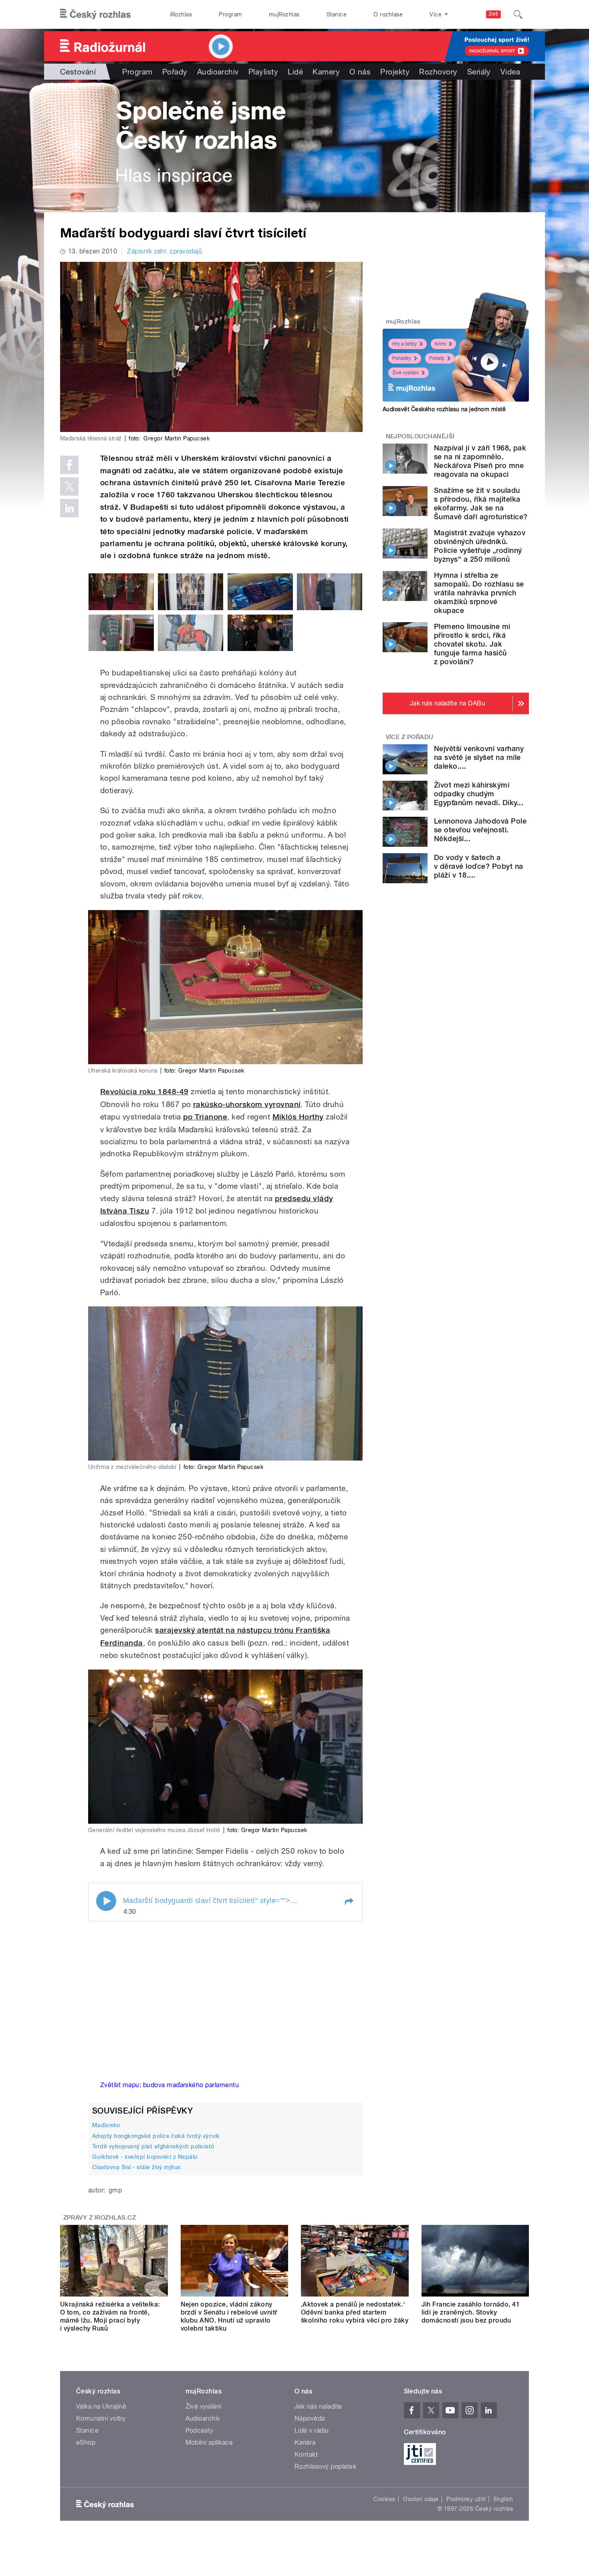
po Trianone (205, 1117)
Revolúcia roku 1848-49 (144, 1092)
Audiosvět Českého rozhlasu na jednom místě (444, 409)
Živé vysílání (405, 373)
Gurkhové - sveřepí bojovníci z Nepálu (145, 2157)
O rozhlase (388, 14)
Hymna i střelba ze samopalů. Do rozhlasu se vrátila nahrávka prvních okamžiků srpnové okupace (479, 593)
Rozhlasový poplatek (325, 2466)
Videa (510, 72)
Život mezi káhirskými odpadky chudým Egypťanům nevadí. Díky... (479, 794)
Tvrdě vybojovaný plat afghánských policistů (153, 2146)
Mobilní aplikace (209, 2442)
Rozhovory (438, 72)
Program (230, 14)
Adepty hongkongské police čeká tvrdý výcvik (156, 2136)
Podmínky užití (466, 2499)
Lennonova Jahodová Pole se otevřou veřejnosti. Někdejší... (480, 830)
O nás (360, 72)
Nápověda (310, 2418)
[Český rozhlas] (95, 14)
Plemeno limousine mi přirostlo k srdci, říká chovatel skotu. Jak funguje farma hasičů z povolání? (472, 644)
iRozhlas (181, 14)
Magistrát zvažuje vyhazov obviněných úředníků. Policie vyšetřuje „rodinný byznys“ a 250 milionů (480, 546)
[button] (349, 1902)
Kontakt (306, 2454)
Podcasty (200, 2430)
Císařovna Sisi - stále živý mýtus (136, 2167)
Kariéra (305, 2442)
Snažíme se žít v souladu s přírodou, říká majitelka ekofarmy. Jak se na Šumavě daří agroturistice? (481, 503)
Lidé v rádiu (312, 2430)
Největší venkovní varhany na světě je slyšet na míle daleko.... (479, 757)
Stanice (337, 14)
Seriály (479, 72)
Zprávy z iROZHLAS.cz (100, 2218)
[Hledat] (518, 14)
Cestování (78, 72)
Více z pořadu (410, 737)
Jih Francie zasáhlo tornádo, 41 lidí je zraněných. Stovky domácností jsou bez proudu (471, 2312)
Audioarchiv (218, 72)
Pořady (175, 72)
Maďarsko (106, 2125)
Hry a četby (404, 344)
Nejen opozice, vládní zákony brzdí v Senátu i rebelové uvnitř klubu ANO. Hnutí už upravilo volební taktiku (229, 2316)
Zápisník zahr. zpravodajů (164, 251)
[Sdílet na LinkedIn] (69, 508)
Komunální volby (101, 2418)
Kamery (326, 72)
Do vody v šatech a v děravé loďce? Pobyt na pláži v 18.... (479, 866)
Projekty (395, 72)
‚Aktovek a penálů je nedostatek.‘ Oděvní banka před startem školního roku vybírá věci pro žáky (355, 2312)
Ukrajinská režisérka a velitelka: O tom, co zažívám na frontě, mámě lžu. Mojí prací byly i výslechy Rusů (110, 2316)
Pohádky (402, 358)
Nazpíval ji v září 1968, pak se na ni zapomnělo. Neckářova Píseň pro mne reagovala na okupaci (480, 461)
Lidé (295, 72)
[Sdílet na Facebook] (69, 465)
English (503, 2499)
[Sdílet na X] (69, 486)
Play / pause (106, 1901)
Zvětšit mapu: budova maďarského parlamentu (169, 2085)
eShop (86, 2442)
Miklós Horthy (298, 1117)
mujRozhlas (284, 14)
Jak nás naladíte (318, 2406)
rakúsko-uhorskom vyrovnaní (247, 1104)
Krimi (440, 344)
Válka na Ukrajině (101, 2406)
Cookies (384, 2499)
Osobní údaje (421, 2499)
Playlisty (263, 72)
